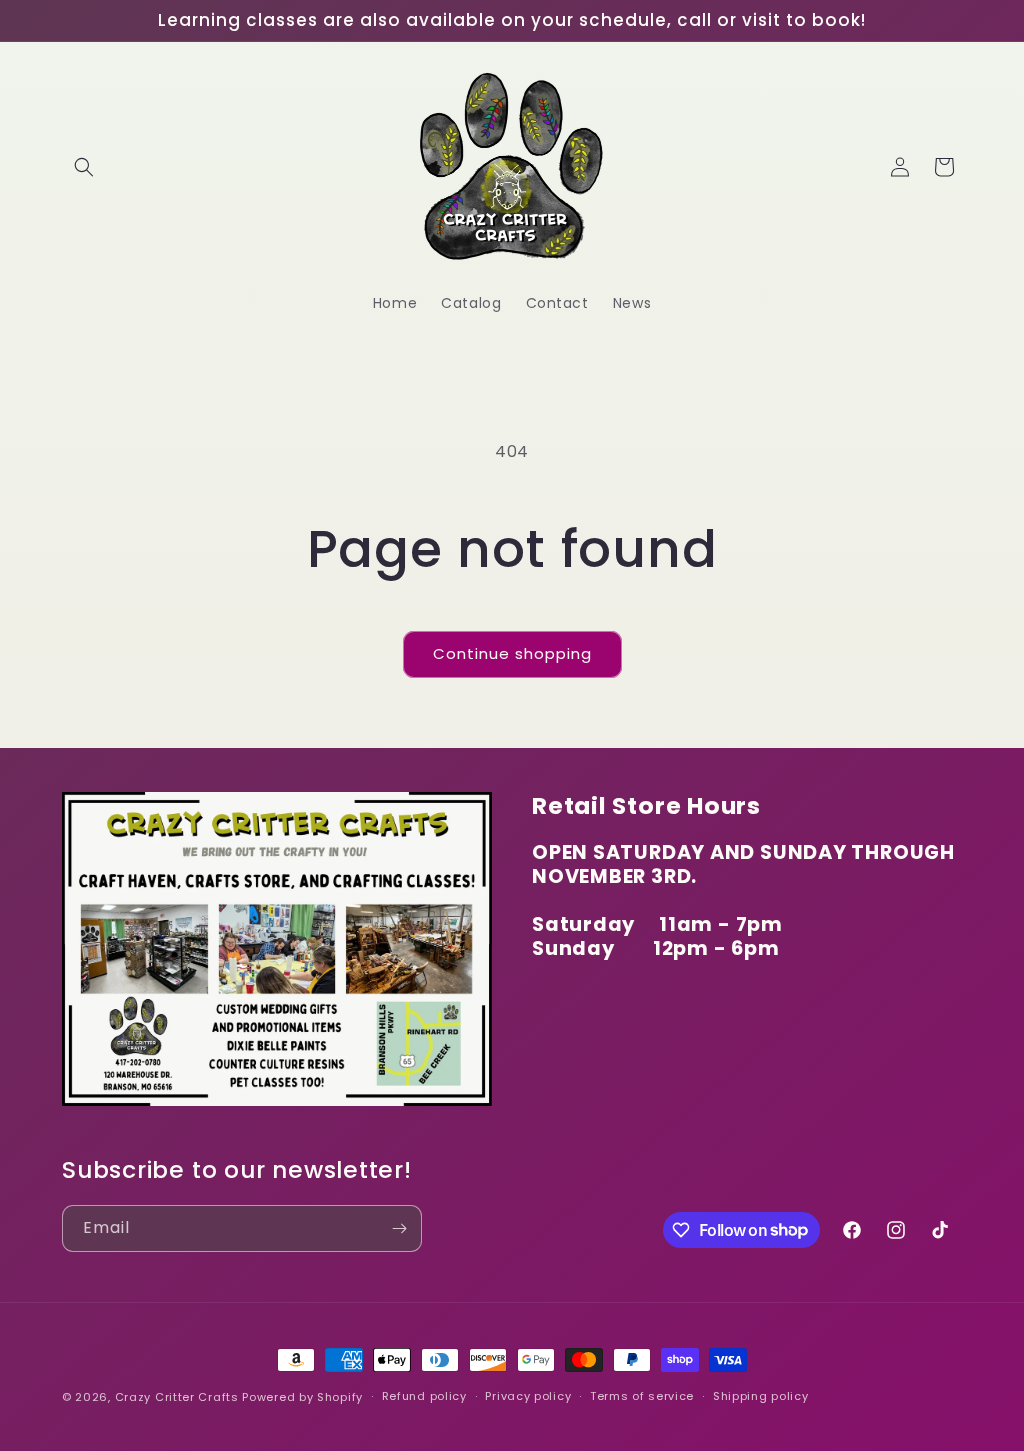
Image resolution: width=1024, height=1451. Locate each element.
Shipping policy (761, 1396)
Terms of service (642, 1396)
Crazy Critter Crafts (177, 1397)
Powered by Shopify (302, 1397)
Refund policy (424, 1396)
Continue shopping (512, 653)
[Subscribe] (399, 1228)
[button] (84, 167)
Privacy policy (528, 1396)
